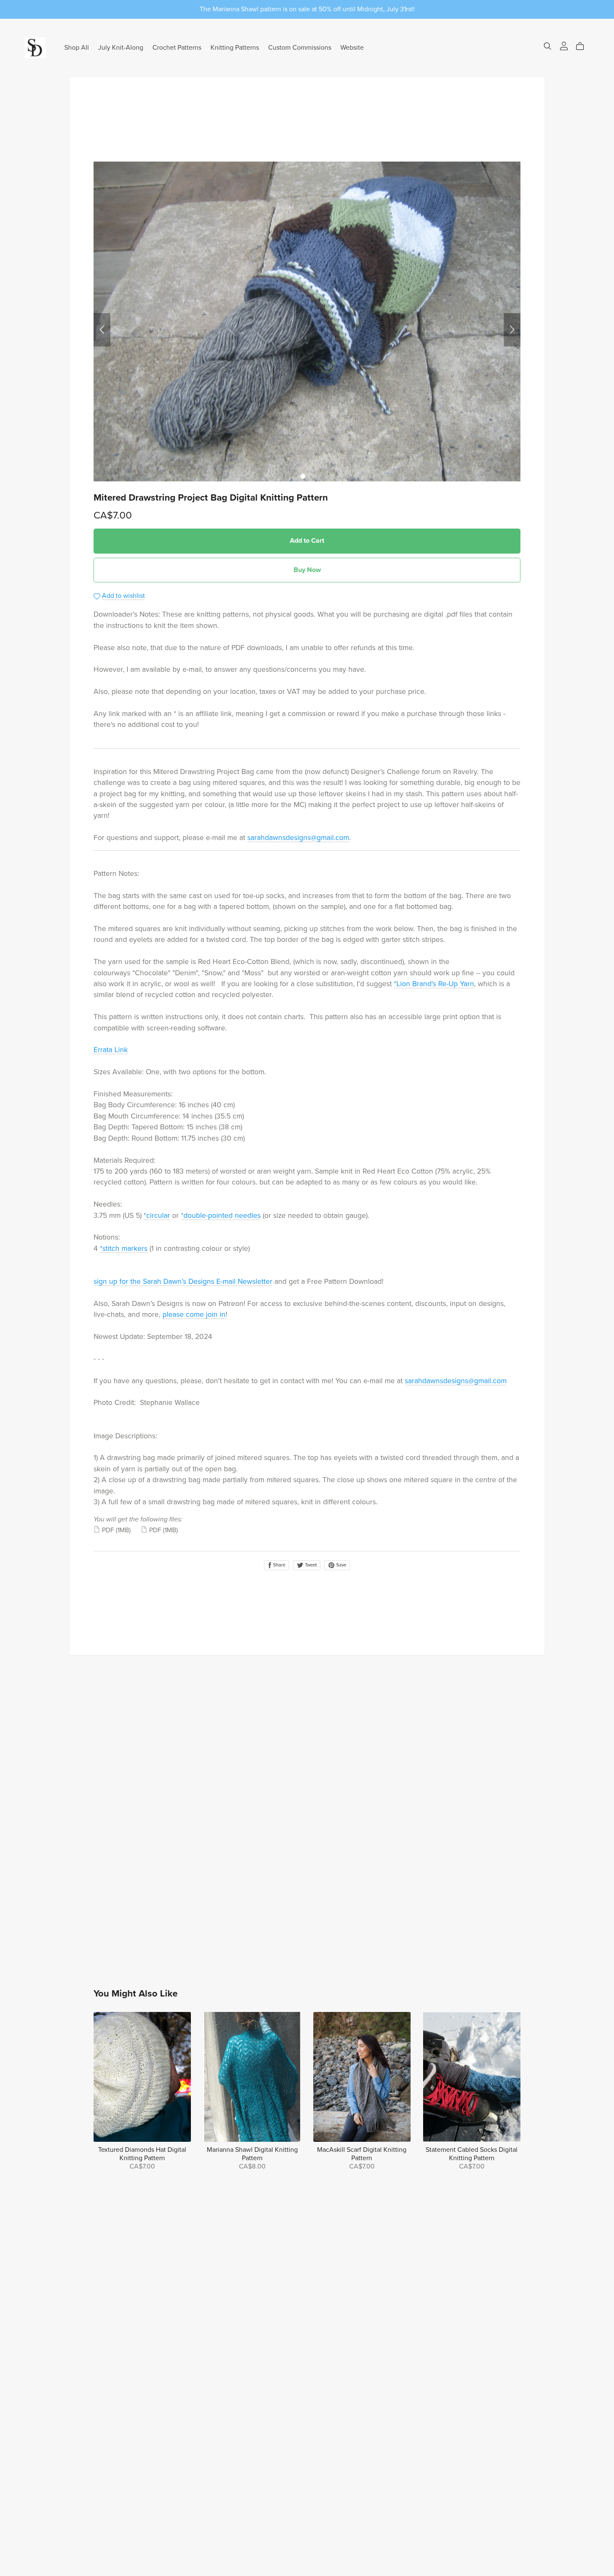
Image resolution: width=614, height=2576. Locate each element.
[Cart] (583, 46)
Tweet (310, 1565)
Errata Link (111, 1050)
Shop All (77, 47)
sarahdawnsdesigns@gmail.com (298, 838)
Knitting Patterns (235, 47)
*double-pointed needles (221, 1216)
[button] (102, 330)
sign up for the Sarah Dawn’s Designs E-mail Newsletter (183, 1282)
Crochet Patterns (177, 47)
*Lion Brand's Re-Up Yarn (434, 984)
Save (341, 1565)
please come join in (194, 1315)
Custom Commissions (300, 47)
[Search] (548, 46)
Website (352, 47)
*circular (157, 1216)
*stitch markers (124, 1249)
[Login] (564, 46)
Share (279, 1565)
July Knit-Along (121, 47)
